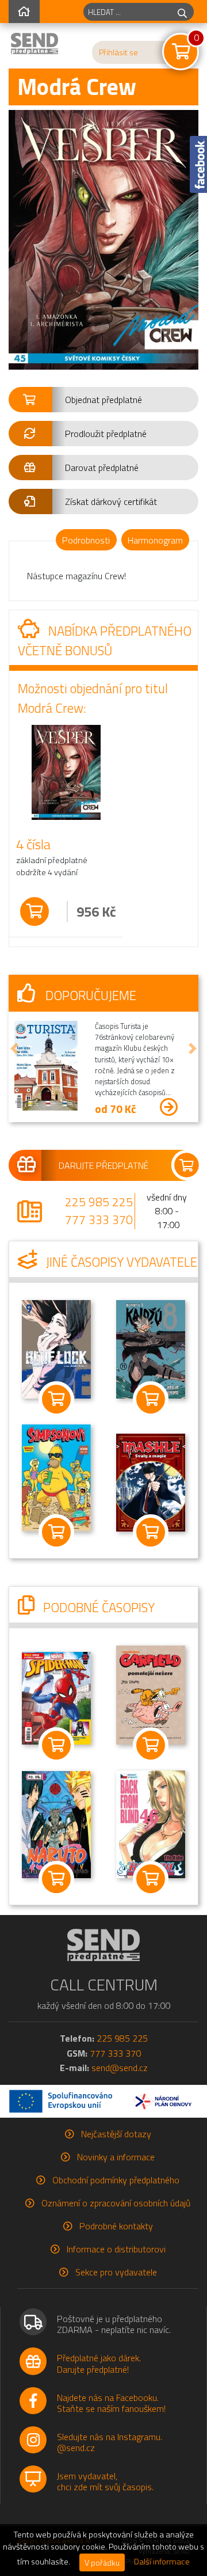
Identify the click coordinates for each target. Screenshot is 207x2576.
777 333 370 (99, 1219)
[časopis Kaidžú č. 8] (151, 1348)
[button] (103, 400)
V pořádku (102, 2562)
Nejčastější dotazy (116, 2134)
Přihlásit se (118, 52)
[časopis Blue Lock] (56, 1348)
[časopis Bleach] (151, 1823)
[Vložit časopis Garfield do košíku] (151, 1745)
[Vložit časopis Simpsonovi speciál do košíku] (56, 1532)
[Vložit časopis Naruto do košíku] (56, 1879)
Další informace (162, 2562)
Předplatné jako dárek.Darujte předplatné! (99, 2363)
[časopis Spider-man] (56, 1697)
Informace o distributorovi (116, 2249)
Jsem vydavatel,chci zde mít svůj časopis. (105, 2481)
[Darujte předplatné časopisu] (103, 1165)
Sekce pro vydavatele (116, 2272)
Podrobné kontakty (116, 2226)
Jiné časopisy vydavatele (120, 1262)
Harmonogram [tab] (155, 540)
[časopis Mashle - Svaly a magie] (151, 1481)
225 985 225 (99, 1202)
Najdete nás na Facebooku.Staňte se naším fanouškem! (111, 2403)
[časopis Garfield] (151, 1694)
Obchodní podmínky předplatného (116, 2180)
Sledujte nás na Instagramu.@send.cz (110, 2442)
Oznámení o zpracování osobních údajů (116, 2203)
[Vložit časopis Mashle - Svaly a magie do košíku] (151, 1532)
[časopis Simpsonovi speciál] (56, 1477)
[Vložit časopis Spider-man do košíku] (56, 1745)
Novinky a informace (116, 2157)
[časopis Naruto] (56, 1823)
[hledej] (182, 12)
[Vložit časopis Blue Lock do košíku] (56, 1399)
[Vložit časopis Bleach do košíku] (151, 1879)
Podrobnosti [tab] (86, 540)
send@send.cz (120, 2068)
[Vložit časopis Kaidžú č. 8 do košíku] (151, 1399)
